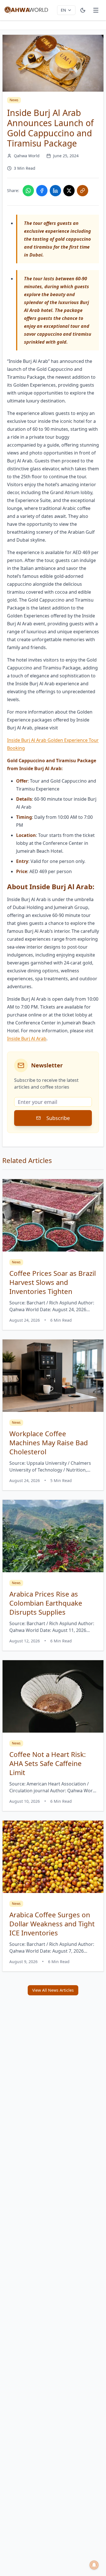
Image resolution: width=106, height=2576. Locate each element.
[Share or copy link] (83, 191)
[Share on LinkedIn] (55, 191)
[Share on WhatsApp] (28, 191)
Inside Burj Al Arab (27, 1039)
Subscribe (58, 1118)
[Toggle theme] (83, 10)
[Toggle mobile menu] (96, 10)
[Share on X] (69, 191)
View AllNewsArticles (53, 1990)
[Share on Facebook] (42, 191)
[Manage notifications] (94, 2565)
